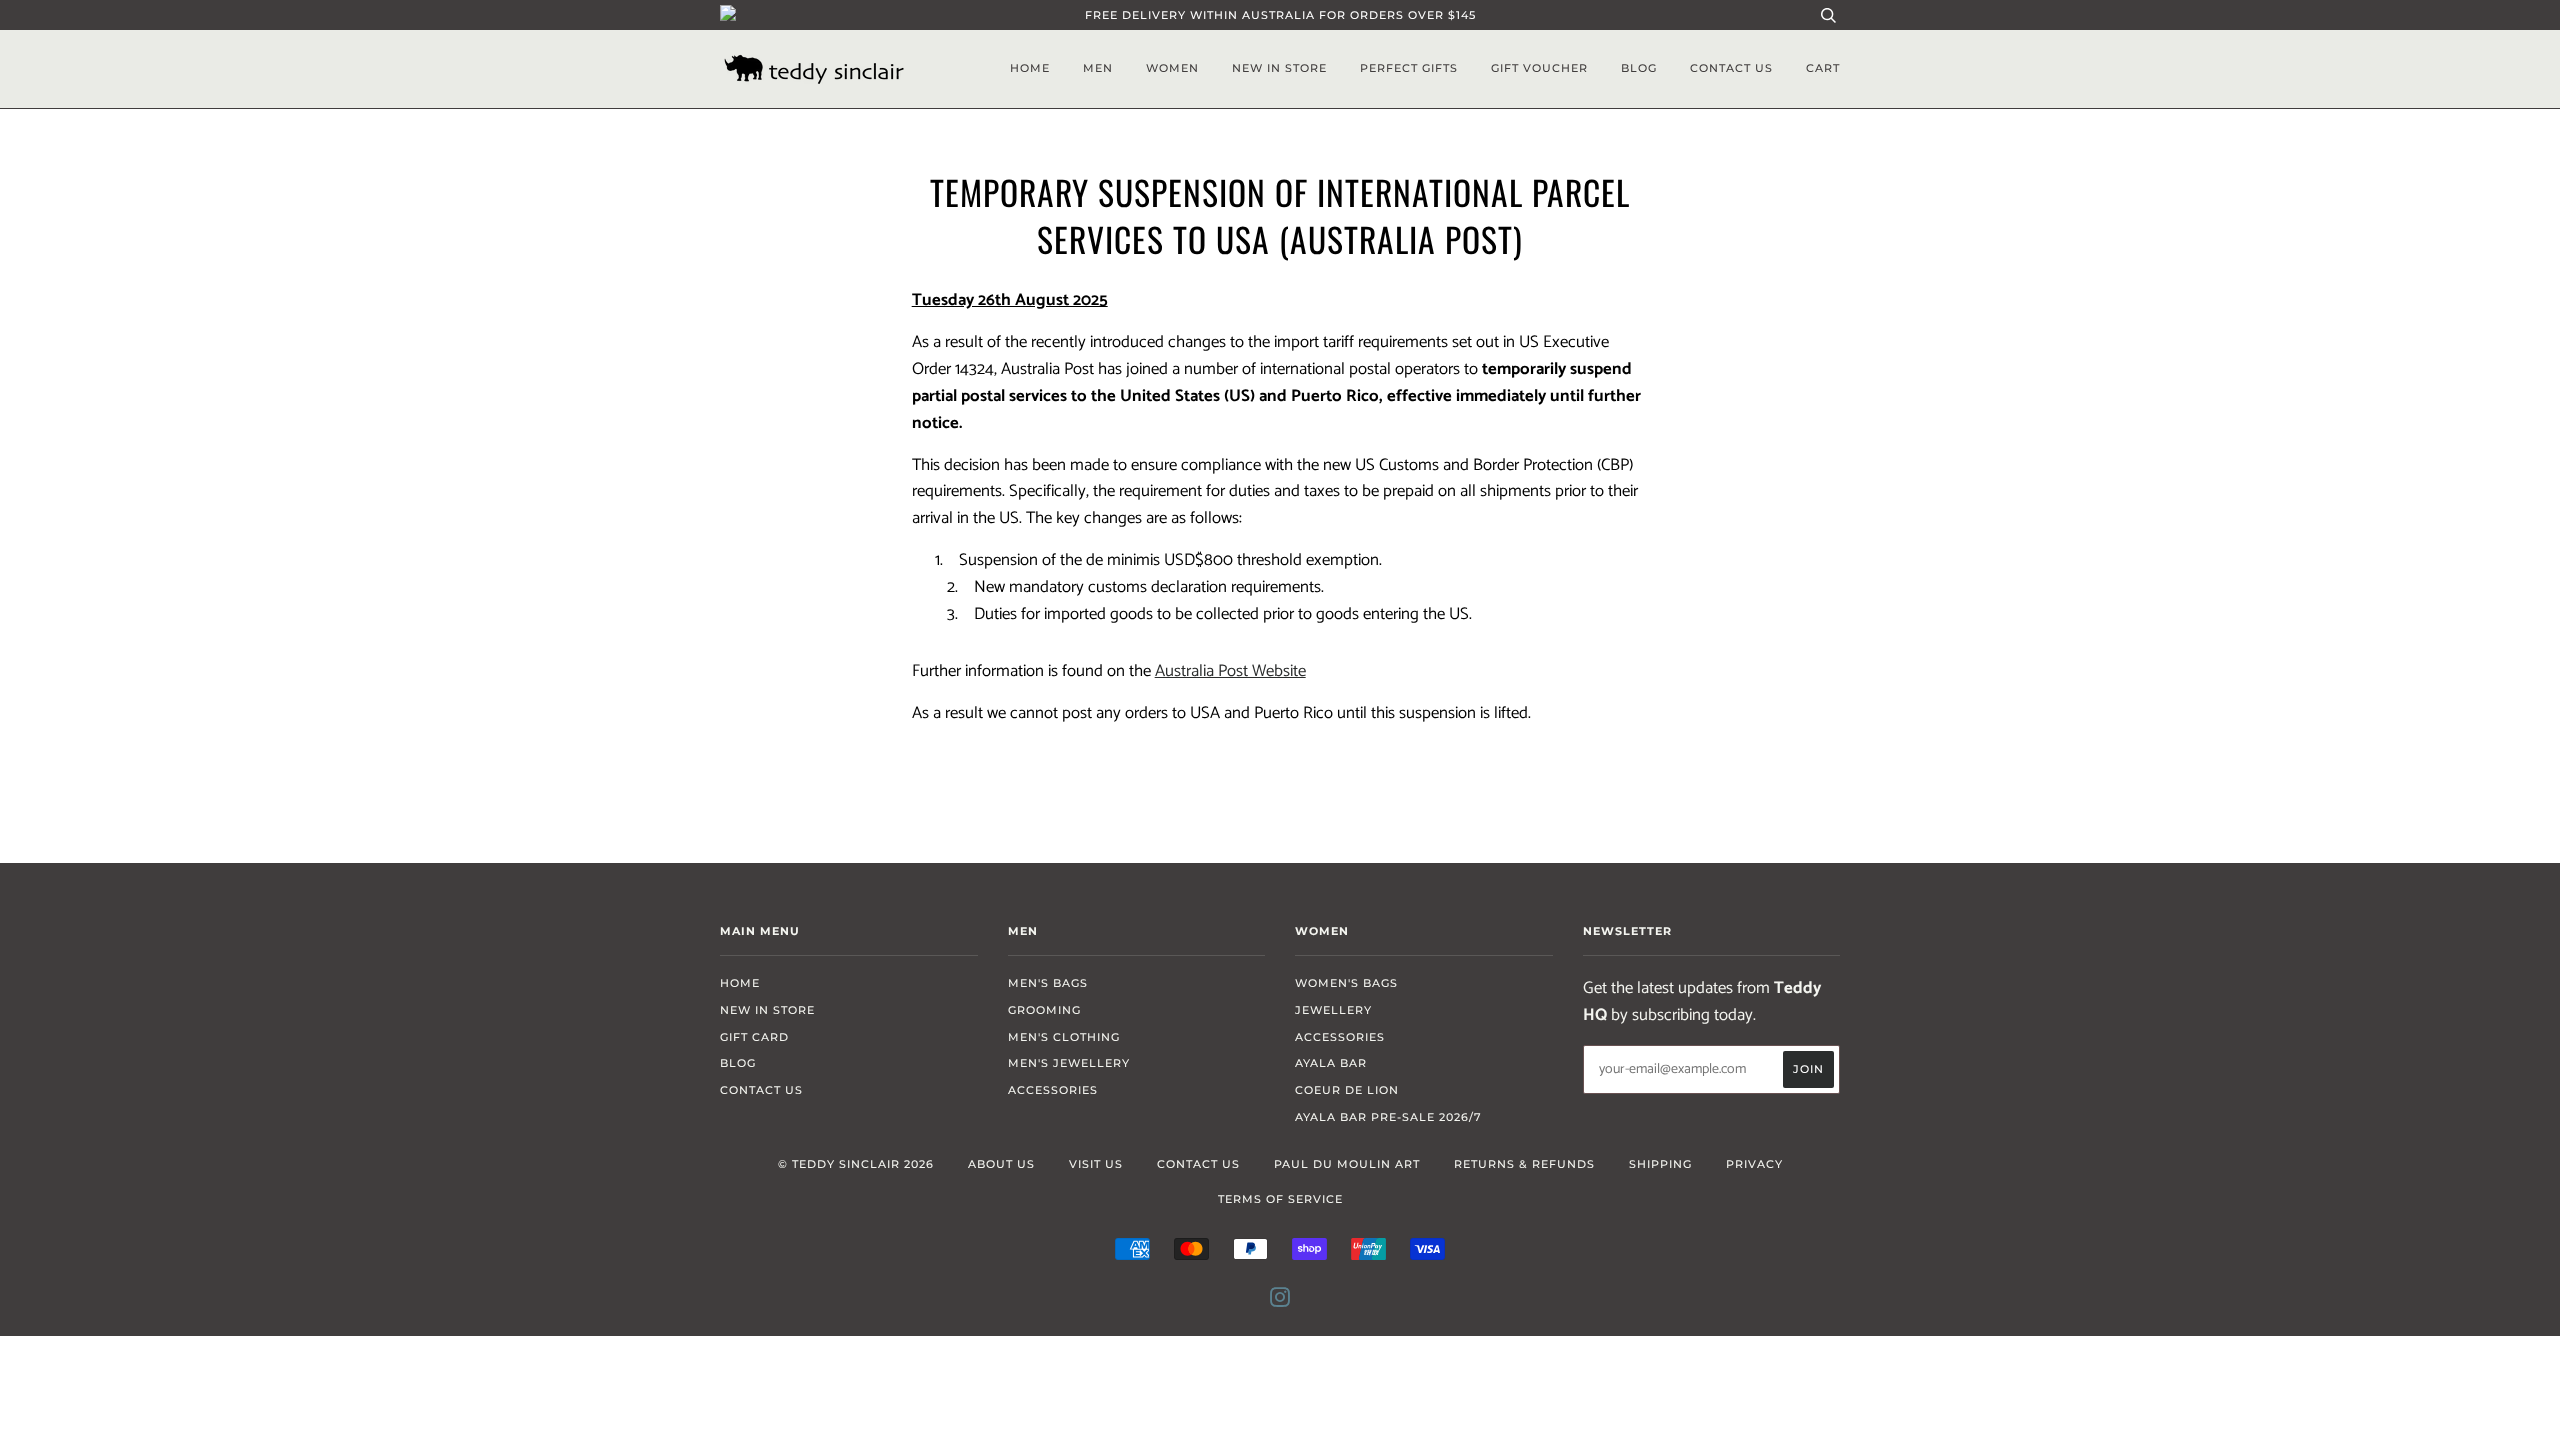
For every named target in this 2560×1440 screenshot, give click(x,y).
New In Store (1279, 68)
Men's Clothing (1064, 1037)
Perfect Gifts (1409, 68)
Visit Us (1096, 1164)
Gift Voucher (1539, 68)
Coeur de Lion (1347, 1090)
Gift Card (754, 1037)
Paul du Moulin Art (1347, 1164)
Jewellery (1333, 1010)
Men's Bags (1048, 983)
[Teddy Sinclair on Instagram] (1280, 1301)
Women (1172, 68)
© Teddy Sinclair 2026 (856, 1164)
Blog (1639, 68)
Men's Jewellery (1069, 1063)
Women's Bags (1346, 983)
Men (1098, 68)
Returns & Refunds (1524, 1164)
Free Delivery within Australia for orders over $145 (1280, 15)
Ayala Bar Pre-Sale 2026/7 (1388, 1117)
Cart (1823, 68)
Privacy (1754, 1164)
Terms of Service (1280, 1199)
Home (1030, 68)
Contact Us (1731, 68)
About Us (1001, 1164)
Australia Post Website (1230, 671)
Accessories (1053, 1090)
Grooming (1044, 1010)
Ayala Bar (1331, 1063)
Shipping (1660, 1164)
